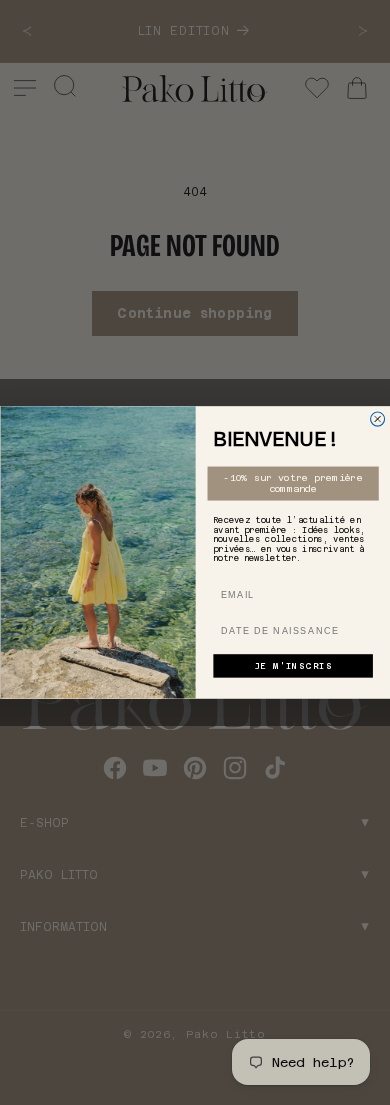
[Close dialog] (377, 419)
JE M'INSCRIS (292, 666)
